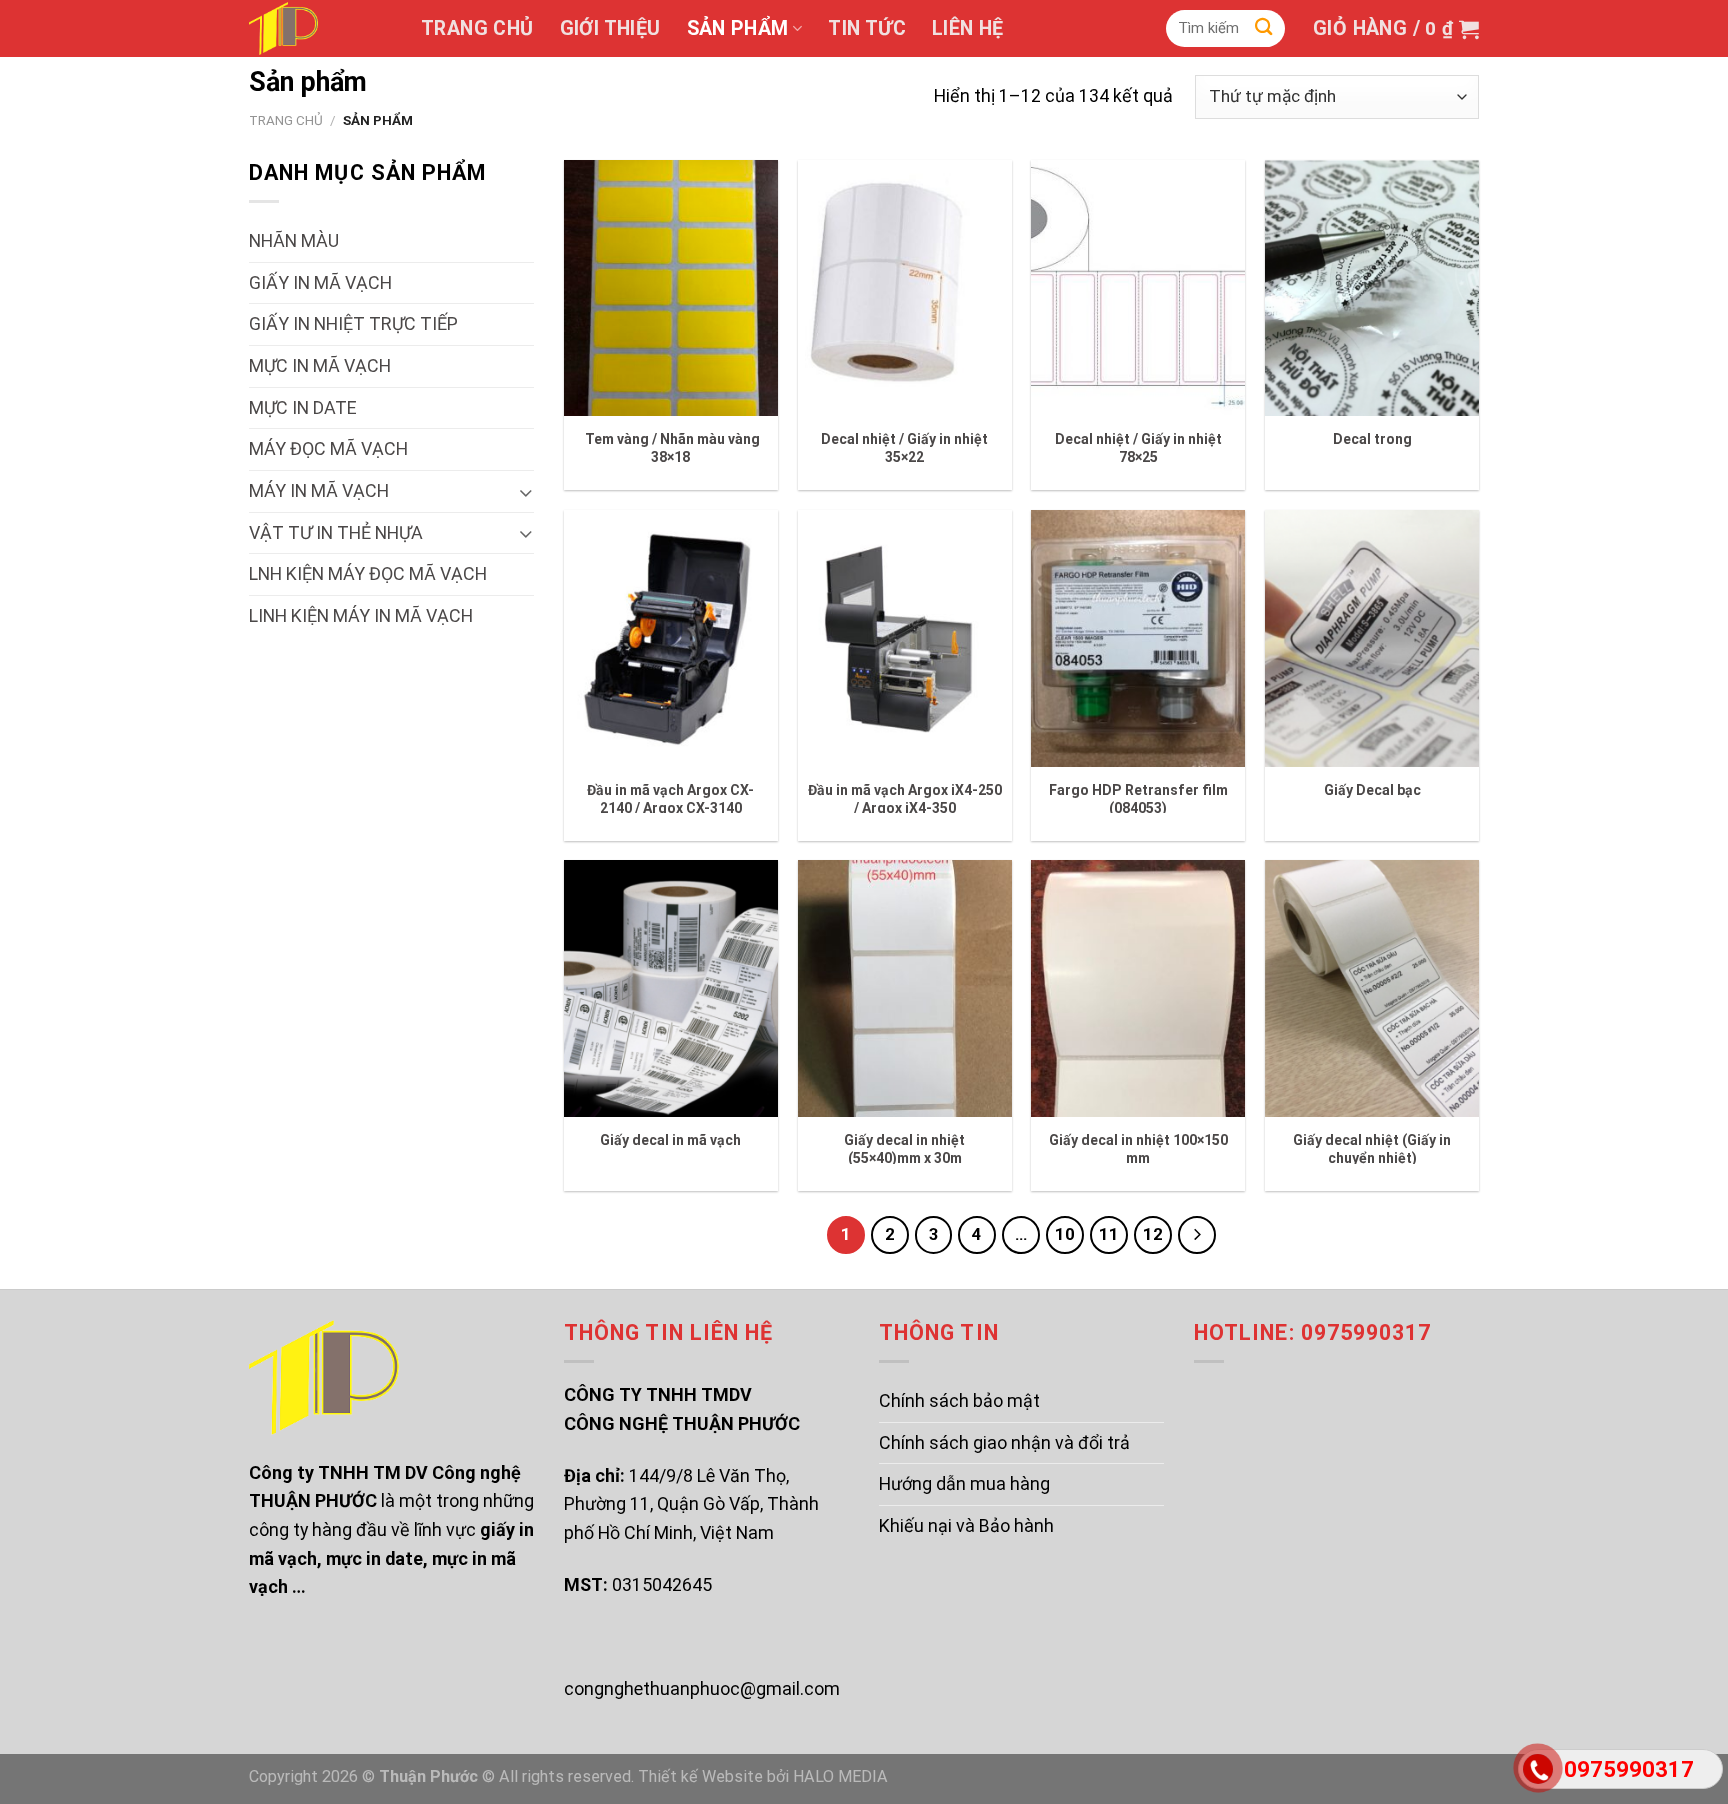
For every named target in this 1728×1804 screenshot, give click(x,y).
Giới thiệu (610, 28)
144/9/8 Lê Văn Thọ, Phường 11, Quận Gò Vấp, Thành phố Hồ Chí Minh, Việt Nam (691, 1504)
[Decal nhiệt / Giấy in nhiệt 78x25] (1138, 288)
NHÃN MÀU (294, 240)
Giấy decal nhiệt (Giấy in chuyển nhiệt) (1372, 1149)
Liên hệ (968, 28)
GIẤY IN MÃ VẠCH (320, 282)
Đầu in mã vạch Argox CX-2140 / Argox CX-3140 (670, 799)
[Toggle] (525, 491)
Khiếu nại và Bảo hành (966, 1525)
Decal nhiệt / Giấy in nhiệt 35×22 (904, 448)
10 (1065, 1234)
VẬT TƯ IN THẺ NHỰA (336, 532)
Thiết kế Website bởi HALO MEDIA (763, 1776)
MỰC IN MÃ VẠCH (320, 365)
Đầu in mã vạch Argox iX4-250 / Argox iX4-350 (905, 799)
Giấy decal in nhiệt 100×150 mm (1138, 1149)
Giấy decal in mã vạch (670, 1140)
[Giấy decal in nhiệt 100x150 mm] (1138, 988)
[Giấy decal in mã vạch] (671, 988)
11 (1109, 1234)
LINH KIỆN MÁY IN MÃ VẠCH (361, 615)
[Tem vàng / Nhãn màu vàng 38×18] (671, 288)
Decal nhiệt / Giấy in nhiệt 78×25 (1138, 448)
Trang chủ (477, 28)
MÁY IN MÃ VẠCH (319, 490)
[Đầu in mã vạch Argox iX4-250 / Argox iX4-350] (905, 638)
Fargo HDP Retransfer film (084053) (1138, 799)
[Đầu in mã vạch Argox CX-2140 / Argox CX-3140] (671, 638)
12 (1153, 1234)
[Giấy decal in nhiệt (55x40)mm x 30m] (905, 988)
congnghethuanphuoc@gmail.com (702, 1688)
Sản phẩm (738, 28)
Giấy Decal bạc (1372, 790)
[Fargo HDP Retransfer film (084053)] (1138, 638)
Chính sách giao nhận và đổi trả (1004, 1442)
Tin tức (867, 28)
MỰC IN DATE (303, 407)
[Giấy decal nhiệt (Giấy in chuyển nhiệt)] (1372, 988)
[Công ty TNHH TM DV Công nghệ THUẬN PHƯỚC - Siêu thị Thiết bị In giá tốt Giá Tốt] (320, 28)
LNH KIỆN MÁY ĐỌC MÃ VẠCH (368, 573)
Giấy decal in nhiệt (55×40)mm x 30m (904, 1149)
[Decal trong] (1372, 288)
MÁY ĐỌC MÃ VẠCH (328, 448)
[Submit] (1264, 28)
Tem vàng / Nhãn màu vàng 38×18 (671, 448)
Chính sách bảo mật (959, 1400)
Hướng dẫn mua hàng (964, 1483)
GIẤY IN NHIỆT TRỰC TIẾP (353, 323)
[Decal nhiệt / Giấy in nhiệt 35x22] (905, 288)
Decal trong (1372, 439)
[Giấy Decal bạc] (1372, 638)
